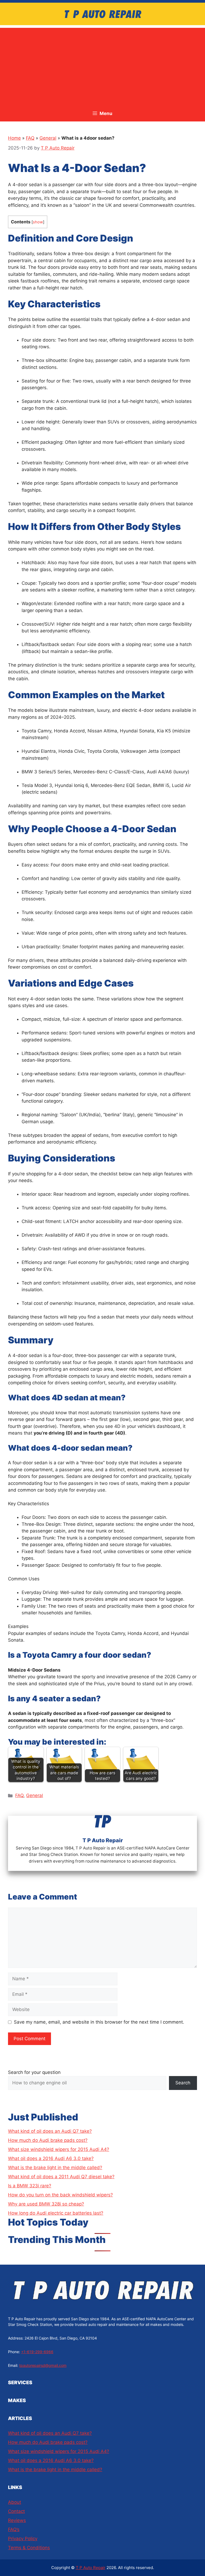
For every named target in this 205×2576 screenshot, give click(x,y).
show (38, 222)
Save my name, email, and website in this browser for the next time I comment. (99, 2022)
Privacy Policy (23, 2539)
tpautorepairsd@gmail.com (43, 2365)
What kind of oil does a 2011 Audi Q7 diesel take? (61, 2177)
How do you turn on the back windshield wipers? (60, 2195)
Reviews (17, 2520)
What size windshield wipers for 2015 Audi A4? (59, 2149)
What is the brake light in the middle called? (55, 2168)
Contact (16, 2511)
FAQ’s (14, 2529)
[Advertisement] (102, 65)
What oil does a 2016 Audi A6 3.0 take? (51, 2158)
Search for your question (34, 2072)
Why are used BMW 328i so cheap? (46, 2204)
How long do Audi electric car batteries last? (56, 2213)
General (48, 138)
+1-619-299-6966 (37, 2352)
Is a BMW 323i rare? (30, 2186)
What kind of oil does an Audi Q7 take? (50, 2131)
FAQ (30, 138)
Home (14, 138)
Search (183, 2083)
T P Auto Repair (91, 2568)
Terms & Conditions (29, 2548)
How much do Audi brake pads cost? (48, 2140)
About (15, 2502)
